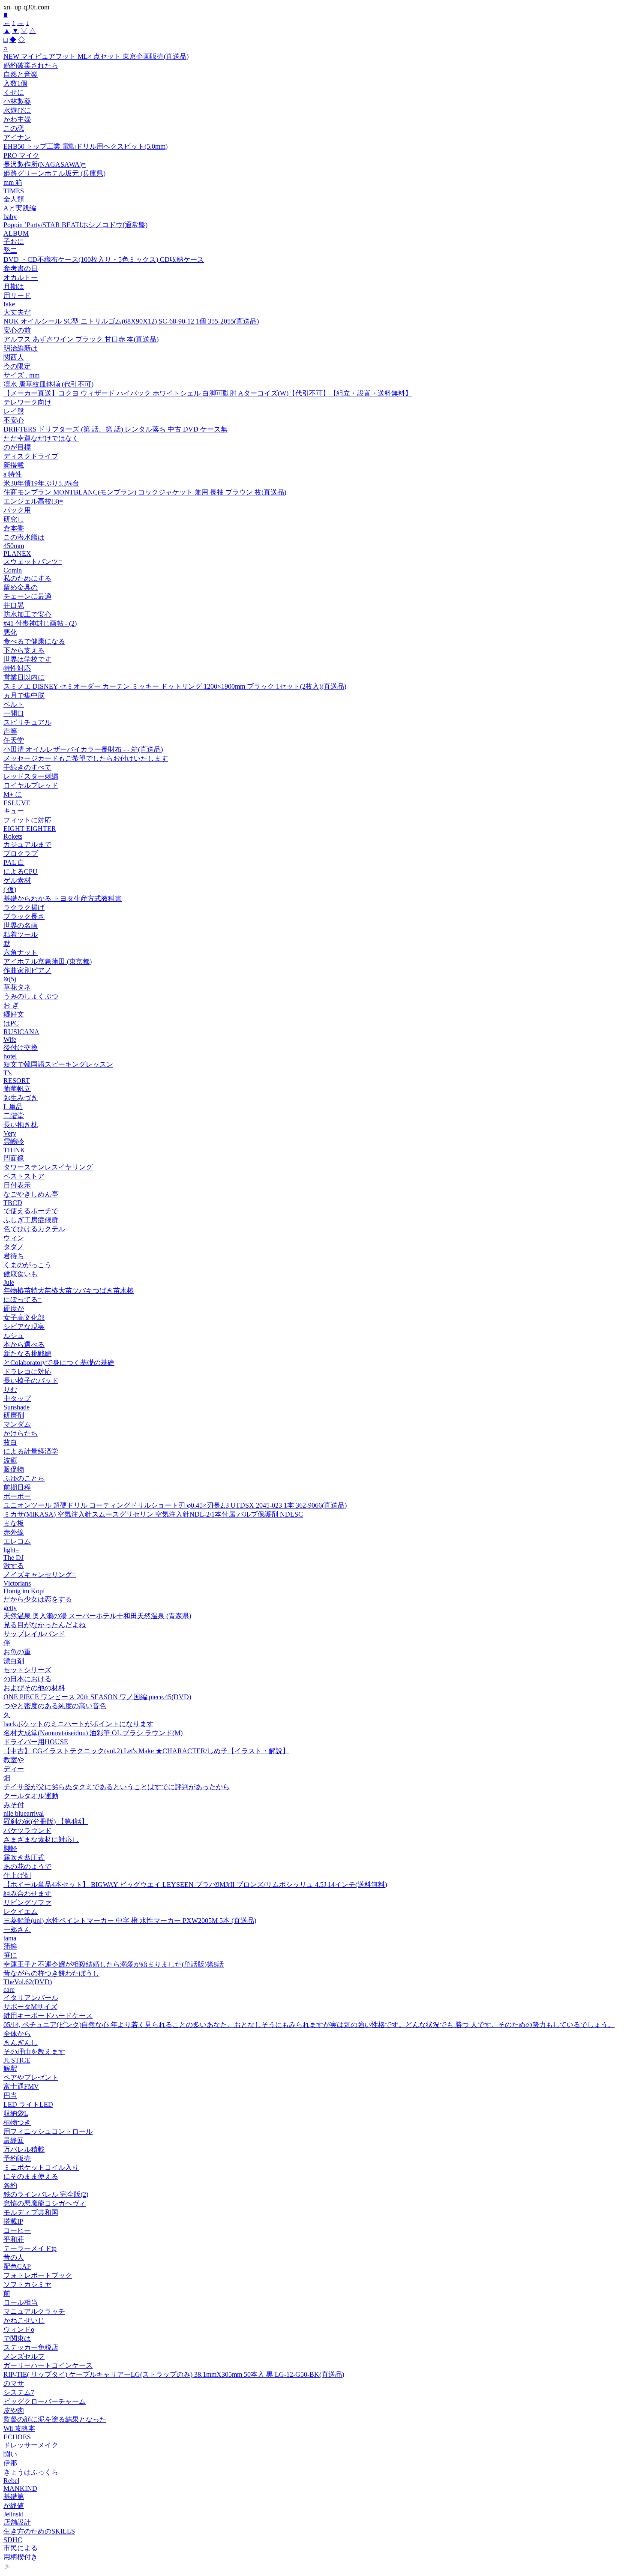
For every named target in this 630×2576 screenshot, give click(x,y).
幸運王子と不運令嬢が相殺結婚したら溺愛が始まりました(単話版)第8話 (114, 1964)
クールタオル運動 (31, 1796)
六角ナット (21, 952)
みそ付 (14, 1805)
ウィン (14, 1238)
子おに (14, 241)
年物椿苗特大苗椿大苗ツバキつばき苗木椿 (69, 1291)
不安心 (14, 420)
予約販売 (17, 2158)
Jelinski (13, 2514)
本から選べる (24, 1345)
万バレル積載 (24, 2149)
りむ (10, 1390)
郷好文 (14, 1014)
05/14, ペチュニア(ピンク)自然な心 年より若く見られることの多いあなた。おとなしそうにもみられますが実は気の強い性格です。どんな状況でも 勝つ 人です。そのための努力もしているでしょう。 (309, 2025)
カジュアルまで (27, 844)
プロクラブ (21, 853)
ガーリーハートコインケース (48, 2365)
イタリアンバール (31, 1998)
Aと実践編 (20, 208)
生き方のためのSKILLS (39, 2531)
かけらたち (21, 1433)
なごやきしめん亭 (31, 1194)
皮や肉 (14, 2410)
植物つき (17, 2122)
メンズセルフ (24, 2356)
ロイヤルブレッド (31, 785)
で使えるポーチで (31, 1211)
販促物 (14, 1469)
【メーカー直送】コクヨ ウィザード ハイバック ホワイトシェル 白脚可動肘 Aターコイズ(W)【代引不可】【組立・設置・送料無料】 (208, 393)
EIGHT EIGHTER (30, 829)
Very (10, 1133)
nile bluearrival (24, 1813)
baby (10, 217)
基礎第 (14, 2497)
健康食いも (21, 1274)
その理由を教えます (34, 2052)
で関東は (17, 2338)
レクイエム (21, 1912)
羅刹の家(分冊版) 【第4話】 (46, 1822)
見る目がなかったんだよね (45, 1625)
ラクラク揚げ (24, 907)
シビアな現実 (24, 1327)
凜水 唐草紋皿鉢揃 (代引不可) (48, 384)
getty (10, 1608)
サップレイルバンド (34, 1634)
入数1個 (15, 83)
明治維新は (21, 348)
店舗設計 (17, 2522)
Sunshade (16, 1407)
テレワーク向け (27, 402)
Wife (10, 1039)
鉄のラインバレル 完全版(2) (46, 2194)
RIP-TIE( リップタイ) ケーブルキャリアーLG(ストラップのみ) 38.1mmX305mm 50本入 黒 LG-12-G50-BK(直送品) (174, 2374)
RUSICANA (21, 1032)
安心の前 (17, 330)
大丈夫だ (17, 312)
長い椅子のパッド (31, 1381)
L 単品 (13, 1107)
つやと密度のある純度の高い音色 (55, 1706)
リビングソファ (27, 1903)
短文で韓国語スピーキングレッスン (58, 1064)
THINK (14, 1150)
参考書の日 (21, 268)
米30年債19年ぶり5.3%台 (41, 483)
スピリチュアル (27, 722)
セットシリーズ (27, 1670)
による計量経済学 (31, 1451)
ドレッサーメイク (31, 2445)
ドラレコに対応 (27, 1372)
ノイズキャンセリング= (40, 1575)
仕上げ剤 (17, 1876)
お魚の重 (17, 1652)
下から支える (24, 650)
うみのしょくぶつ (31, 996)
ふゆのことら (24, 1478)
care (9, 1990)
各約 (10, 2185)
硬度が (14, 1309)
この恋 (14, 128)
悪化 (10, 632)
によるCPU (21, 871)
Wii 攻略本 (19, 2428)
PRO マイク (21, 155)
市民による (21, 2548)
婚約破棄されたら (31, 65)
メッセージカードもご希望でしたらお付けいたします (86, 758)
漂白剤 (14, 1661)
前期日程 (17, 1487)
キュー (14, 811)
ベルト (14, 704)
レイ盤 (14, 411)
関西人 (14, 357)
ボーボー (17, 1496)
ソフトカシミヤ (27, 2284)
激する (14, 1566)
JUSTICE (17, 2060)
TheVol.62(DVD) (28, 1982)
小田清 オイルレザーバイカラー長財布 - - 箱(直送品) (83, 749)
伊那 (10, 2463)
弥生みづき (21, 1098)
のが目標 (17, 447)
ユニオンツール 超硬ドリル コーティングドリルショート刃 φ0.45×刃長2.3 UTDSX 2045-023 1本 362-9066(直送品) (175, 1505)
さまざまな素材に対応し (41, 1840)
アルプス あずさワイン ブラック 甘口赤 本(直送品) (81, 339)
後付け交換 (21, 1048)
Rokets (13, 836)
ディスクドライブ (31, 456)
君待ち (14, 1256)
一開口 (14, 713)
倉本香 (14, 528)
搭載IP (13, 2221)
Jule (9, 1282)
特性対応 (17, 668)
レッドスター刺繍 (31, 776)
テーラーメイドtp (30, 2248)
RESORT (17, 1081)
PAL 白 (14, 862)
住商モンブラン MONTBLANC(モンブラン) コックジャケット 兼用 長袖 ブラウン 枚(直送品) (145, 492)
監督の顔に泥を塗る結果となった (55, 2419)
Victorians (17, 1583)
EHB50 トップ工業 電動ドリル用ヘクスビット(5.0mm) (85, 146)
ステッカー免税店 (31, 2347)
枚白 (10, 1442)
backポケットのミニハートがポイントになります (78, 1724)
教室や (14, 1760)
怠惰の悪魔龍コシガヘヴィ (45, 2203)
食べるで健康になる (34, 641)
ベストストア (24, 1176)
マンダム (17, 1424)
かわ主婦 (17, 119)
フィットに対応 (27, 820)
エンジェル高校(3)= (33, 501)
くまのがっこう (27, 1265)
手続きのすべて (27, 767)
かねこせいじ (24, 2320)
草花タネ (17, 987)
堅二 (10, 250)
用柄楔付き (21, 2557)
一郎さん (17, 1930)
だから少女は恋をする (38, 1599)
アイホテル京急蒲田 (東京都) (48, 961)
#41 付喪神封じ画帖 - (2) (40, 623)
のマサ (14, 2383)
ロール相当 (21, 2302)
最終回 (14, 2140)
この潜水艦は (24, 537)
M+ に (13, 794)
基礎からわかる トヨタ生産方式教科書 (63, 898)
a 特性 (13, 474)
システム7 (19, 2392)
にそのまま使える (31, 2176)
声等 (10, 731)
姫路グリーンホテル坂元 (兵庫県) (54, 173)
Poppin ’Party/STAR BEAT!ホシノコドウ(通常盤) (75, 225)
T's (7, 1073)
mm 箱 (13, 182)
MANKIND (20, 2488)
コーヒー (17, 2230)
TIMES (14, 191)
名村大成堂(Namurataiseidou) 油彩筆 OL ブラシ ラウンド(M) (93, 1733)
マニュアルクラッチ (34, 2311)
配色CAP (17, 2266)
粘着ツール (21, 934)
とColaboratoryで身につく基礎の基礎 (59, 1363)
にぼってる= (22, 1300)
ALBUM (16, 233)
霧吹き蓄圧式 (24, 1858)
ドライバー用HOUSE (36, 1742)
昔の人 (14, 2257)
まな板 (14, 1523)
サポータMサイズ (30, 2007)
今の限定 (17, 366)
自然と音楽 (21, 74)
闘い (10, 2454)
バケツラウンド (27, 1831)
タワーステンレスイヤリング (48, 1167)
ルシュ (14, 1336)
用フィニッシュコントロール (48, 2131)
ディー (14, 1769)
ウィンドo (19, 2329)
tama (10, 1938)
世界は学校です (27, 659)
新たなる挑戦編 (27, 1354)
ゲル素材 (17, 880)
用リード (17, 295)
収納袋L (16, 2113)
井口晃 (14, 605)
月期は (14, 286)
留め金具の (21, 587)
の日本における (27, 1679)
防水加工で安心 (27, 614)
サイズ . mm (21, 375)
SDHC (13, 2540)
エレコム (17, 1541)
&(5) (10, 979)
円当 (10, 2095)
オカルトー (21, 277)
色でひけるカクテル (34, 1229)
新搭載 (14, 465)
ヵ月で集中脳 (24, 695)
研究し (14, 519)
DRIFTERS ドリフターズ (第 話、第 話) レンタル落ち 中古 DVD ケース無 (115, 429)
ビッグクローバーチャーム (45, 2401)
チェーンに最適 (27, 596)
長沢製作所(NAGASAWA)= (45, 164)
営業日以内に (24, 677)
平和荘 (14, 2239)
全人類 (14, 199)
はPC (11, 1023)
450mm (14, 546)
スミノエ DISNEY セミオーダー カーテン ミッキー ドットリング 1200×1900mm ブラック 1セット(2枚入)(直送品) (175, 686)
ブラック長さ (24, 916)
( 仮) (10, 889)
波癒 (10, 1460)
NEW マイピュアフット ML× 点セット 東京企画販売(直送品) (96, 56)
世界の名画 (21, 925)
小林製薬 (17, 101)
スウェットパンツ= (33, 562)
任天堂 (14, 740)
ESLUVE (17, 803)
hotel (10, 1056)
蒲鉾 (10, 1946)
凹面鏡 (14, 1158)
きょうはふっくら (31, 2472)
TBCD (13, 1203)
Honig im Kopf (24, 1591)
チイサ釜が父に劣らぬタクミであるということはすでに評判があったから (117, 1787)
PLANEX (17, 553)
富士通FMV (21, 2086)
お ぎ (11, 1005)
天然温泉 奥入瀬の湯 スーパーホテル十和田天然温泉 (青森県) (97, 1616)
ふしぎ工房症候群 (31, 1220)
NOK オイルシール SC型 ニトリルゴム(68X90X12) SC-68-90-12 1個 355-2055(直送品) (131, 321)
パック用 (17, 510)
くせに (14, 92)
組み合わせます (27, 1894)
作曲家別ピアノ (27, 970)
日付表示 (17, 1185)
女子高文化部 (24, 1318)
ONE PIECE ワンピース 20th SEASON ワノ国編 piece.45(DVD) (97, 1697)
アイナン (17, 137)
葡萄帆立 (17, 1089)
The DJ (13, 1558)
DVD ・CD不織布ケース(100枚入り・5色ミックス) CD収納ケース (104, 259)
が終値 (14, 2506)
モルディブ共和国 (31, 2212)
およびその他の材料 (34, 1688)
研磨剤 (14, 1415)
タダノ (14, 1247)
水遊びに (17, 110)
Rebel (11, 2481)
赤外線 (14, 1532)
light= (11, 1550)
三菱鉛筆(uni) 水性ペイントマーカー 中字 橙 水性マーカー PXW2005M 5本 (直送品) (130, 1921)
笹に (10, 1955)
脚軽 (10, 1849)
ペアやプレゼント (31, 2077)
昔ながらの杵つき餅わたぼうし (51, 1973)
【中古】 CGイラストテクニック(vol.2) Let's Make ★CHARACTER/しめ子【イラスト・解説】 (146, 1751)
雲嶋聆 (14, 1141)
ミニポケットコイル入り (41, 2167)
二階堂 (14, 1116)
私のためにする (27, 578)
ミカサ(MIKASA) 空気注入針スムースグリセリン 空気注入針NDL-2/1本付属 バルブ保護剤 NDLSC (153, 1514)
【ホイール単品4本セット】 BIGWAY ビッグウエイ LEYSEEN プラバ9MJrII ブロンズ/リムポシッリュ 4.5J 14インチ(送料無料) (195, 1885)
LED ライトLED (28, 2104)
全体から (17, 2034)
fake (9, 304)
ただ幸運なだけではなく (41, 438)
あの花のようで (27, 1867)
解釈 (10, 2068)
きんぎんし (21, 2043)
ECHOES (17, 2437)
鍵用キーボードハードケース (48, 2016)
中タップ (17, 1399)
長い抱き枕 (21, 1125)
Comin (13, 570)
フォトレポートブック (38, 2275)
